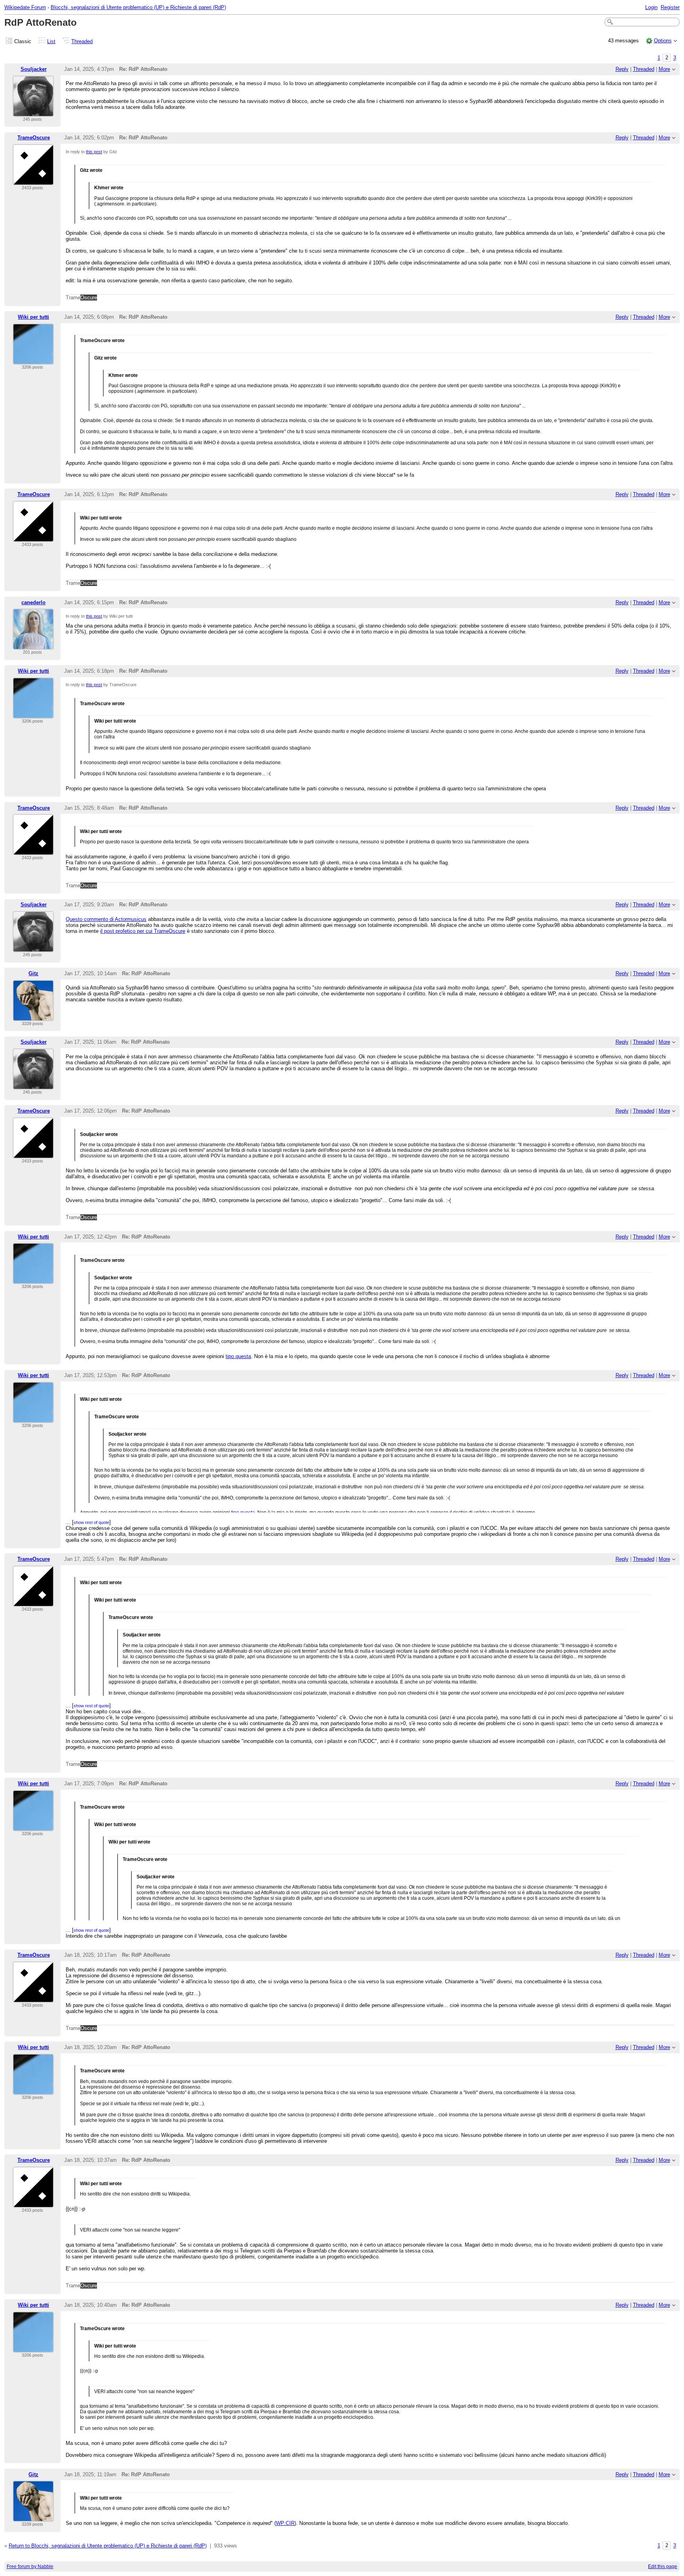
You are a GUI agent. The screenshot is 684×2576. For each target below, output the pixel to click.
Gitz (33, 973)
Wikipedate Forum (25, 7)
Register (670, 7)
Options (663, 41)
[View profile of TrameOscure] (33, 180)
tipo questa (238, 1356)
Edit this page (663, 2566)
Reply (622, 69)
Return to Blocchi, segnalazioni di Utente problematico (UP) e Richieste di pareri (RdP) (108, 2546)
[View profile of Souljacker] (33, 112)
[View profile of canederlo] (33, 645)
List (51, 41)
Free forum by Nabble (30, 2566)
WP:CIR (285, 2523)
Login (651, 7)
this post (94, 152)
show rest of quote (91, 1522)
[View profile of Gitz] (33, 1016)
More (664, 69)
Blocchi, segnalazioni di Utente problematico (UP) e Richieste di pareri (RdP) (138, 7)
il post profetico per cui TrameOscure (143, 931)
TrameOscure (34, 138)
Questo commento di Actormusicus (106, 919)
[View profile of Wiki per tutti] (33, 360)
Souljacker (34, 69)
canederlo (33, 602)
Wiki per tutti (33, 317)
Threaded (82, 41)
